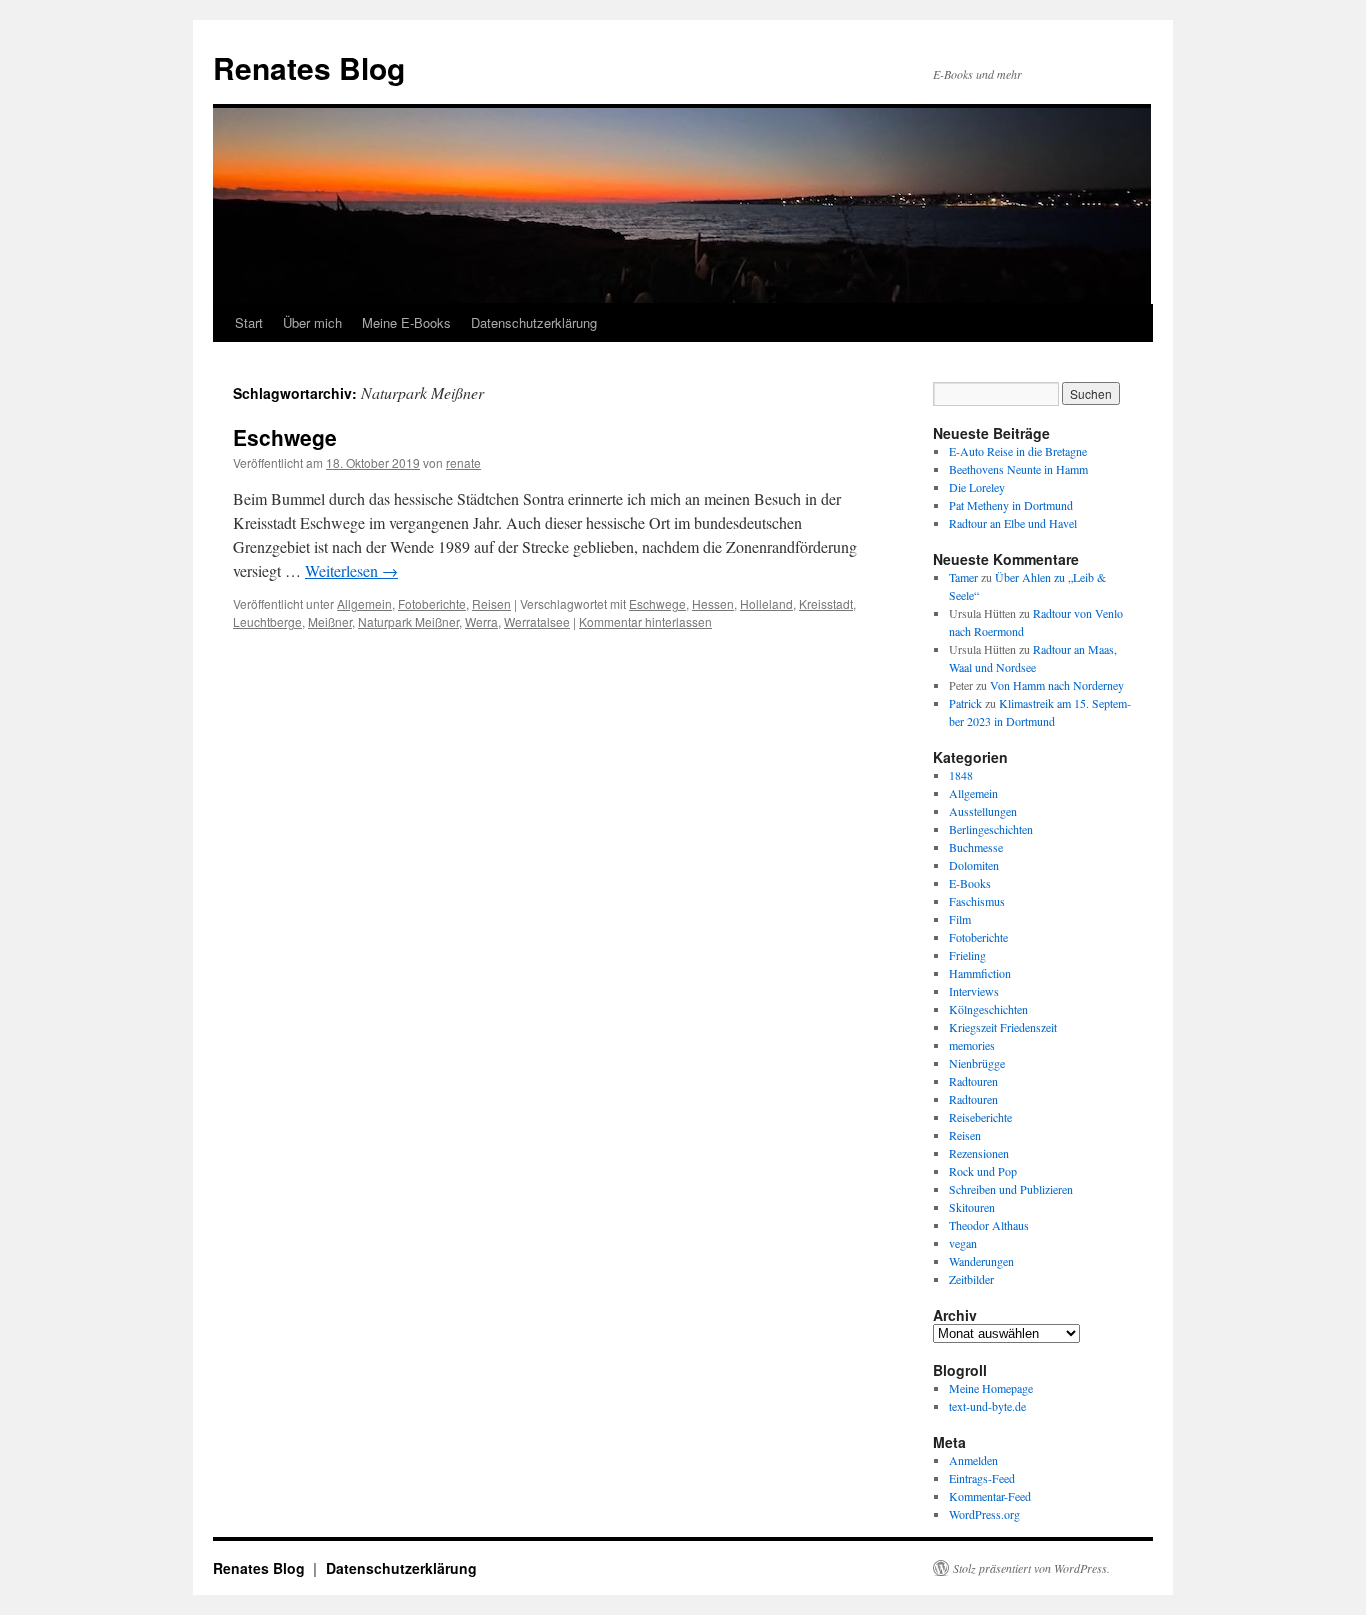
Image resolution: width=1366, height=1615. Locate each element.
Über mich (312, 322)
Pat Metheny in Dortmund (1011, 505)
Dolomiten (974, 865)
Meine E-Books (406, 322)
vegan (963, 1243)
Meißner (330, 621)
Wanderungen (981, 1261)
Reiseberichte (980, 1117)
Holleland (766, 603)
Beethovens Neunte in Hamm (1018, 469)
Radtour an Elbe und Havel (1013, 523)
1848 (961, 775)
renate (463, 462)
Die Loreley (977, 487)
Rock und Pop (983, 1171)
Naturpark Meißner (408, 621)
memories (972, 1045)
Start (249, 322)
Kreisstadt (826, 603)
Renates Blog (309, 67)
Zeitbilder (971, 1279)
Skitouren (972, 1207)
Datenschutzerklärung (534, 322)
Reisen (491, 603)
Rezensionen (979, 1153)
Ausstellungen (983, 811)
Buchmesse (976, 847)
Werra (481, 621)
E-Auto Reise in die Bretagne (1018, 451)
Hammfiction (980, 973)
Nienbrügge (977, 1063)
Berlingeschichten (991, 829)
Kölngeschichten (988, 1009)
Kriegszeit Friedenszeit (1003, 1027)
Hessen (713, 603)
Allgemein (364, 603)
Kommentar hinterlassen (645, 621)
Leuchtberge (267, 621)
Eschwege (285, 437)
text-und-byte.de (987, 1406)
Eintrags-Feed (982, 1478)
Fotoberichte (432, 603)
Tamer (963, 577)
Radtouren (973, 1081)
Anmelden (973, 1460)
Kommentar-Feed (990, 1496)
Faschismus (977, 901)
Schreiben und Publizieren (1011, 1189)
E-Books (970, 883)
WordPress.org (984, 1514)
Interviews (974, 991)
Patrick (965, 703)
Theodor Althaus (989, 1225)
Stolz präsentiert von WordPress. (1031, 1568)
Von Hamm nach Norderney (1057, 685)
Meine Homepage (991, 1388)
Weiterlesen (351, 570)
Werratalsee (537, 621)
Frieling (967, 955)
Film (960, 919)
